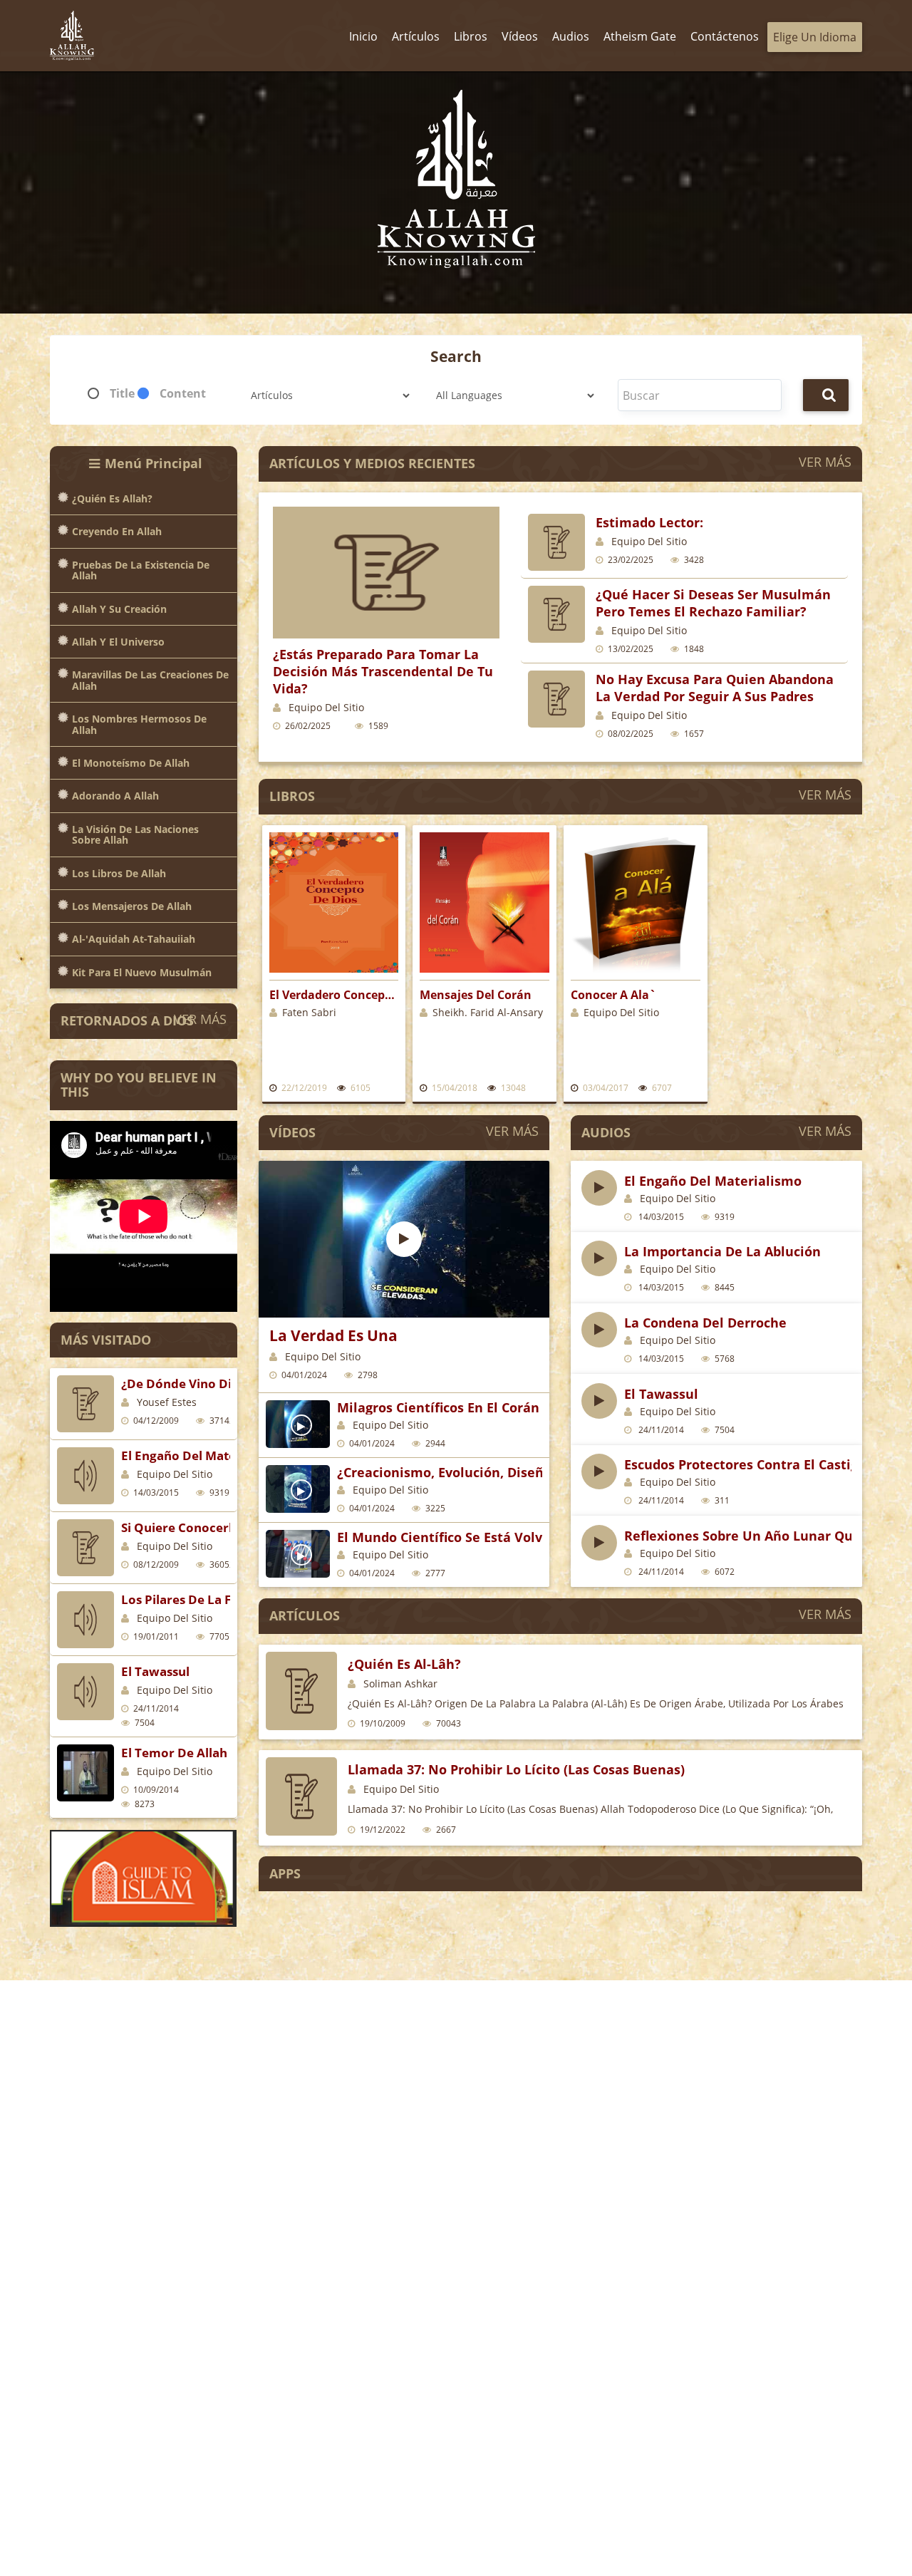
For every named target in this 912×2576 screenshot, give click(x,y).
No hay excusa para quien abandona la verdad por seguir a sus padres (715, 688)
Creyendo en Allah (117, 531)
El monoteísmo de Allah (131, 763)
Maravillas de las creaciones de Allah (150, 680)
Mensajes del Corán (476, 995)
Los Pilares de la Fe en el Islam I (217, 1599)
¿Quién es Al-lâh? (404, 1664)
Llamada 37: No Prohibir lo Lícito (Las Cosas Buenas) (516, 1769)
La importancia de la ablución (722, 1251)
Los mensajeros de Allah (132, 906)
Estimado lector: (649, 522)
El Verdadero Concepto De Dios (334, 995)
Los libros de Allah (119, 873)
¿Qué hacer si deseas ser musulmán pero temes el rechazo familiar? (713, 603)
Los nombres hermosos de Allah (139, 724)
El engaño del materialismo (203, 1455)
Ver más (200, 1019)
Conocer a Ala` (613, 995)
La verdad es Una (333, 1335)
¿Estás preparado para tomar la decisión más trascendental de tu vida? (383, 671)
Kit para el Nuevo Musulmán (142, 972)
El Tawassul (155, 1671)
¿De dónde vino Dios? (186, 1383)
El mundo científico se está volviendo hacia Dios (493, 1537)
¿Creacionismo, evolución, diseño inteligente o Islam (508, 1472)
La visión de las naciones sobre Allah (135, 835)
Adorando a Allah (115, 796)
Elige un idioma (815, 37)
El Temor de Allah (174, 1753)
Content (183, 393)
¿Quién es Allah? (112, 498)
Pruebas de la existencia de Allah (141, 570)
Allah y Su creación (119, 609)
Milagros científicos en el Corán (438, 1407)
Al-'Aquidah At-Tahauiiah (134, 939)
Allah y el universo (118, 642)
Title (122, 393)
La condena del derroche (705, 1323)
